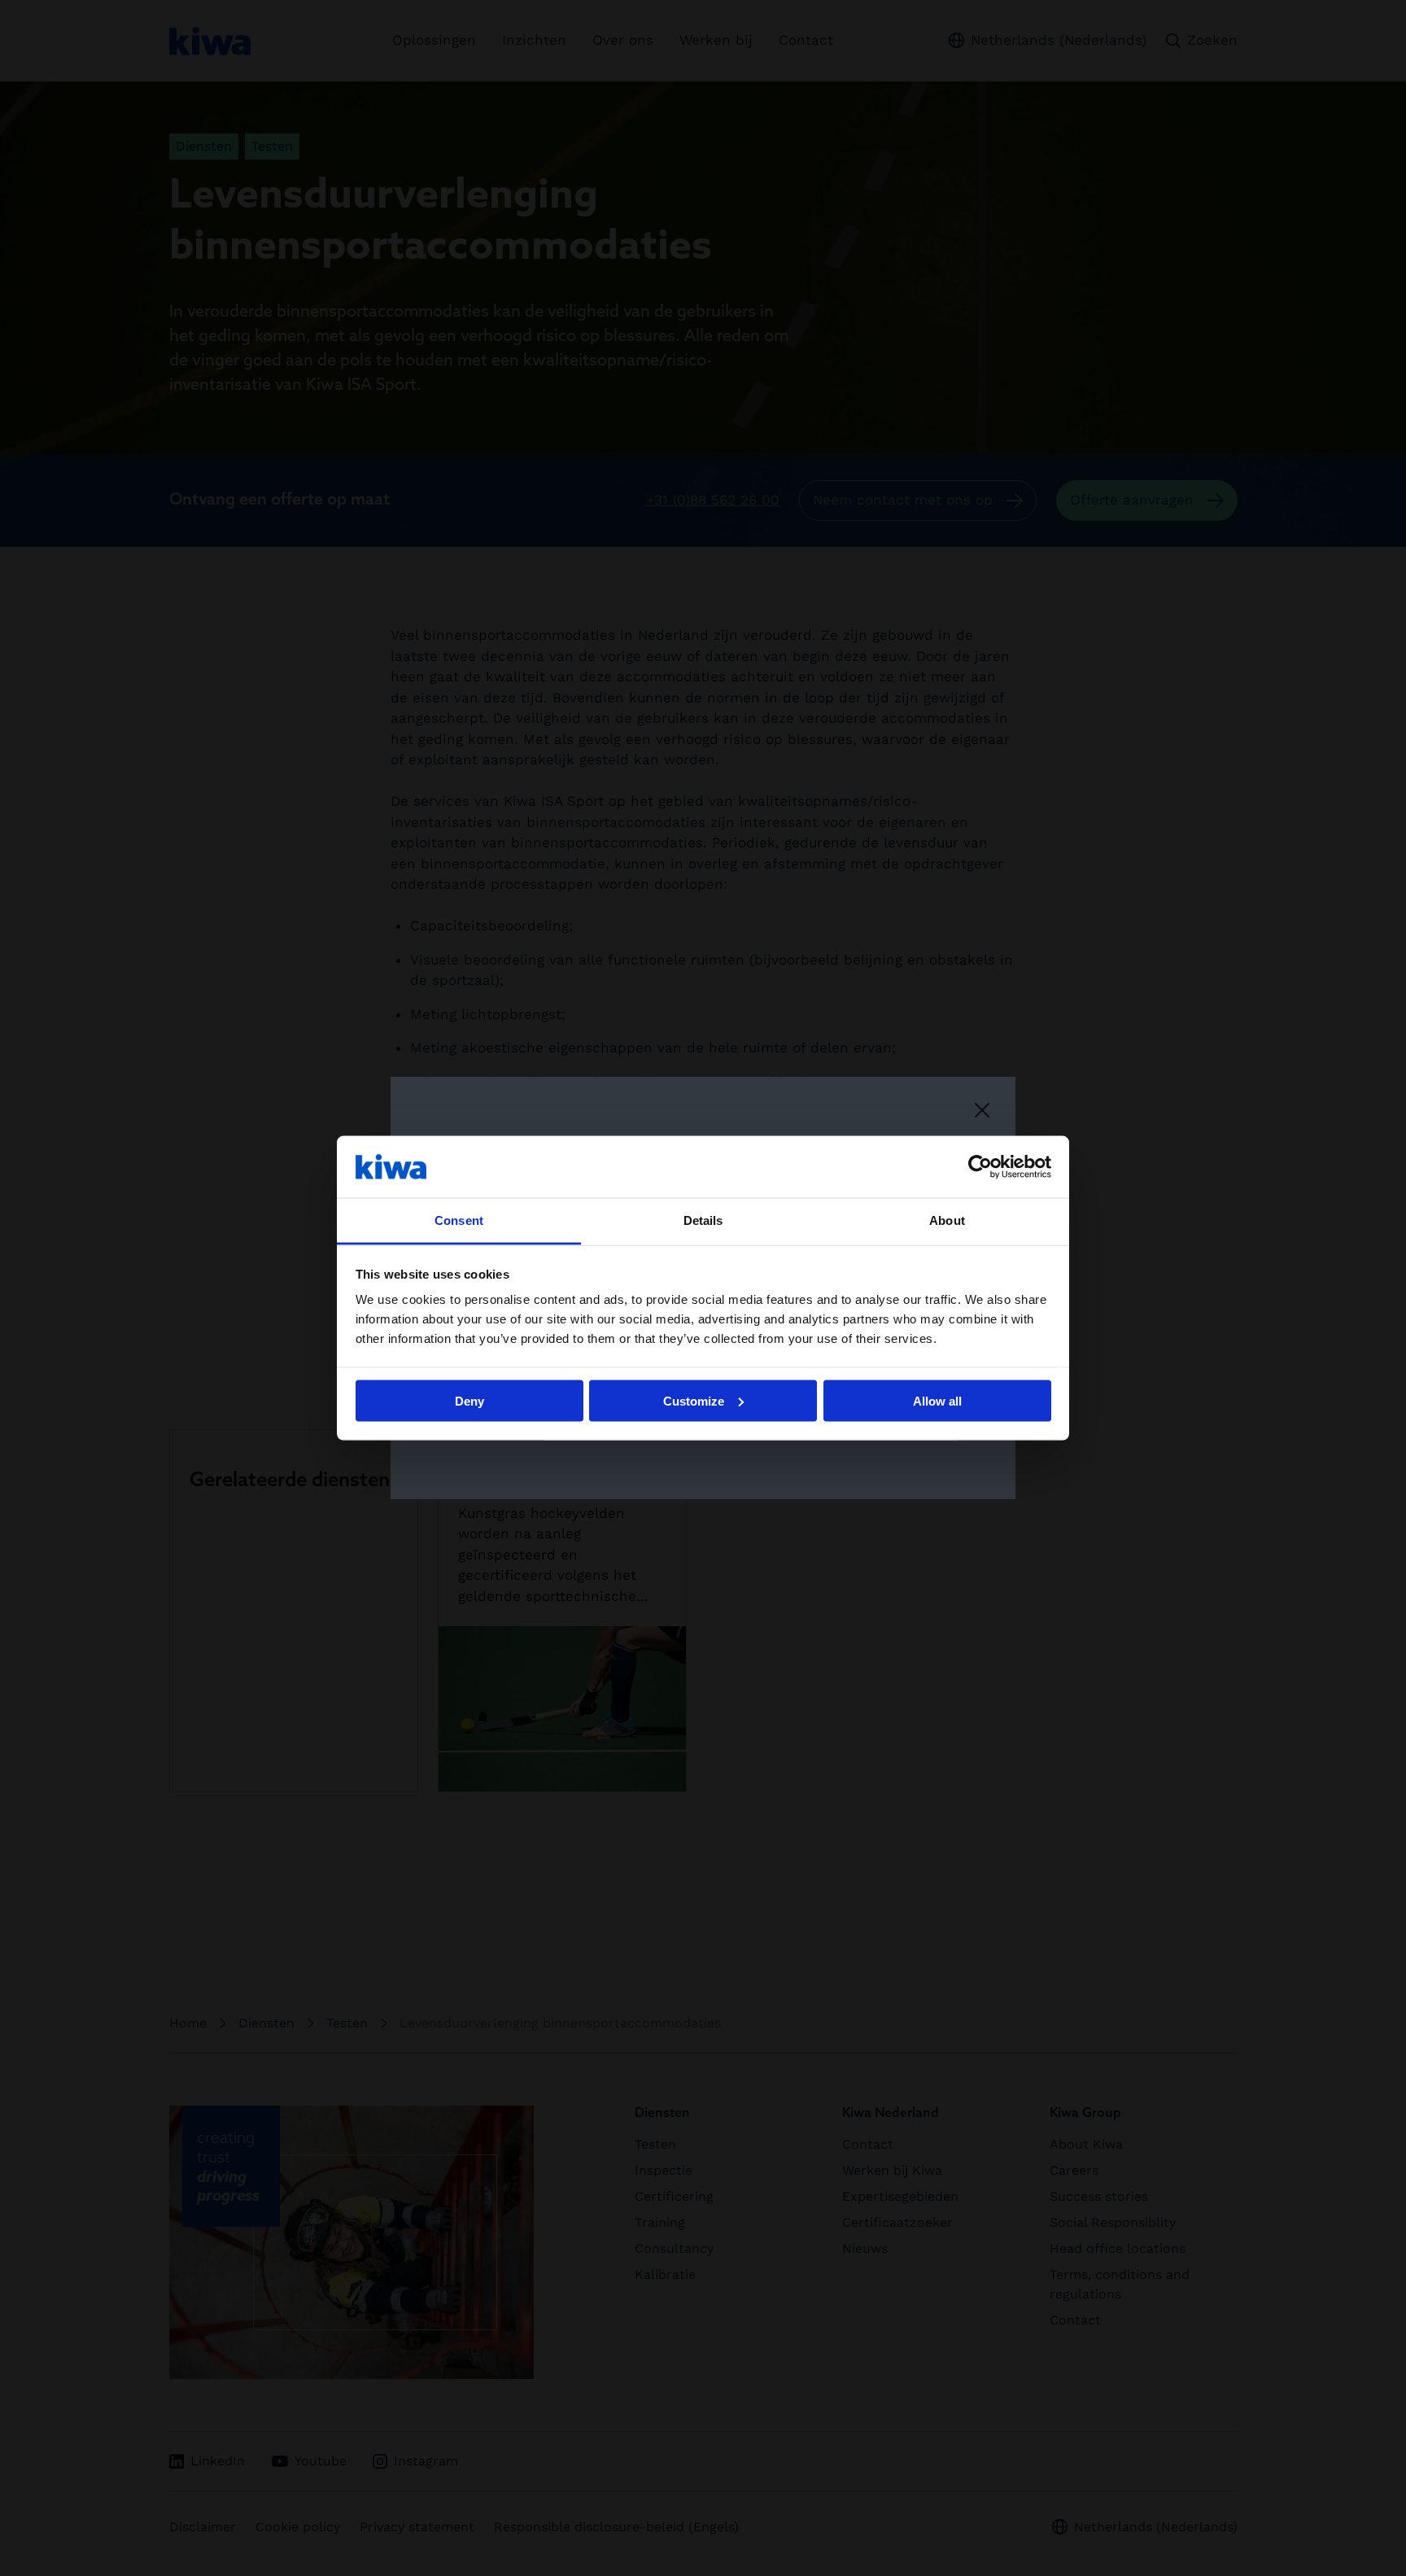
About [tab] (947, 1220)
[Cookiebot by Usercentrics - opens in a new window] (980, 1166)
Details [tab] (703, 1220)
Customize (694, 1400)
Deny (469, 1400)
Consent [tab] (459, 1220)
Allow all (937, 1400)
